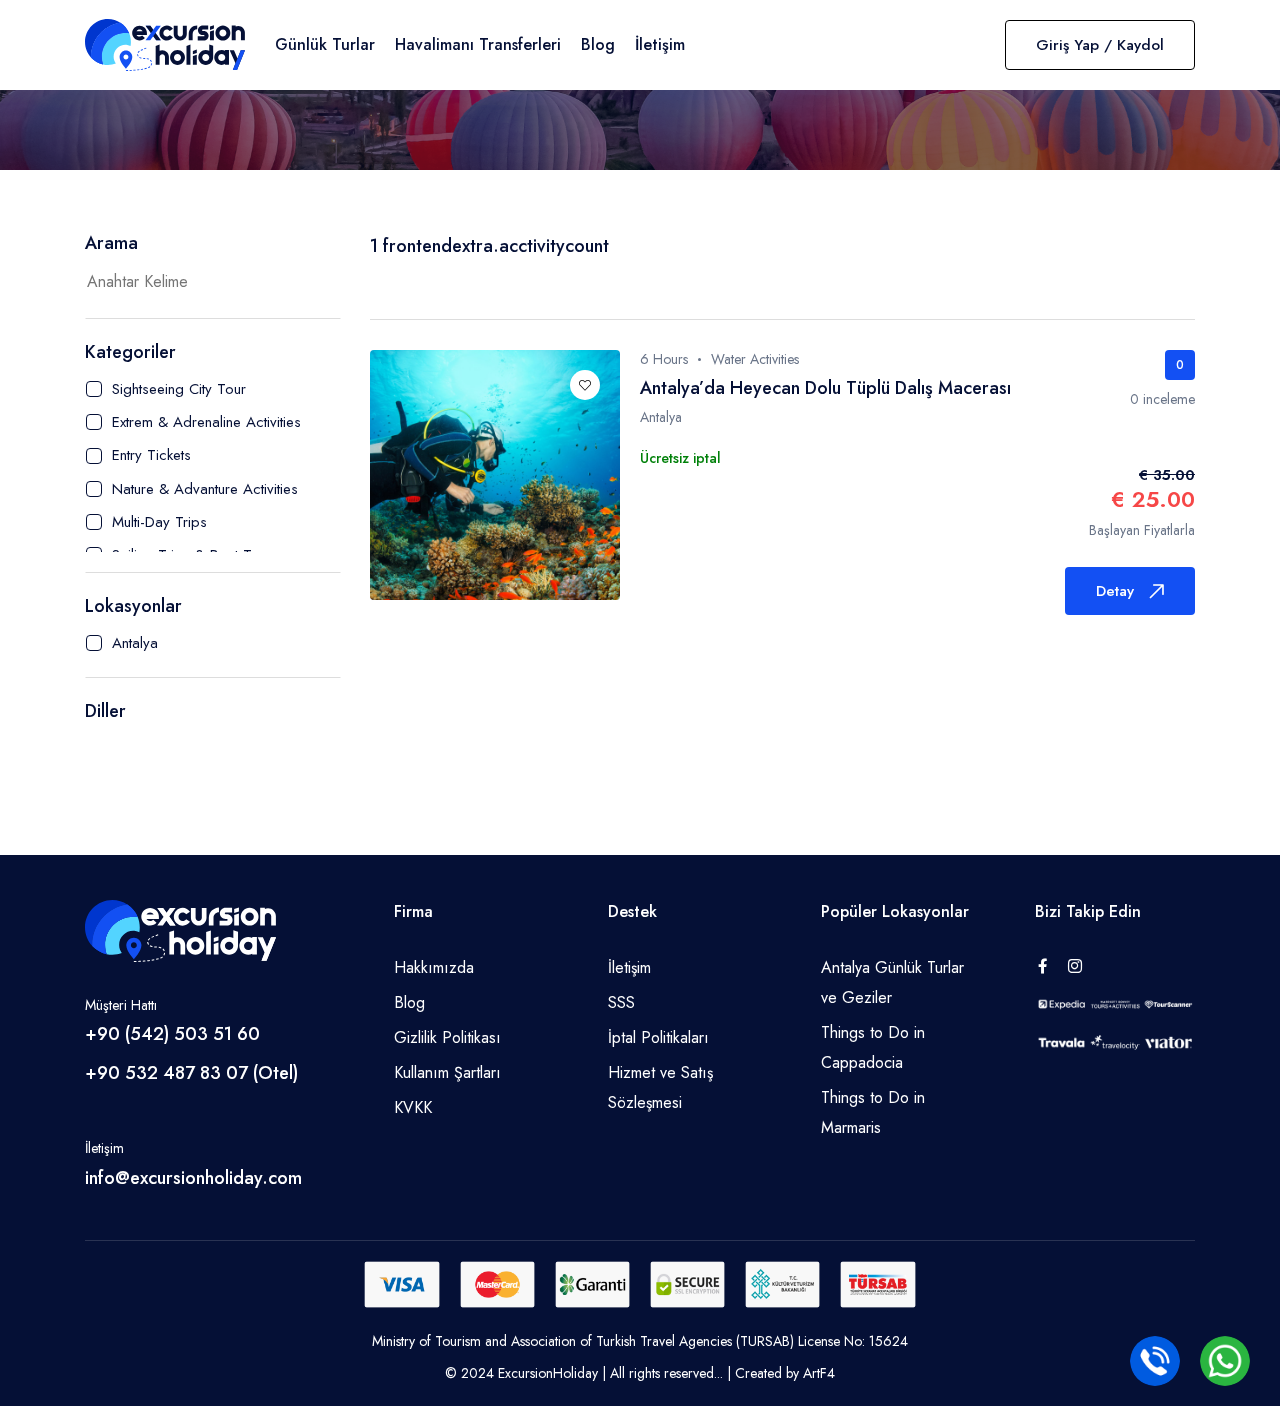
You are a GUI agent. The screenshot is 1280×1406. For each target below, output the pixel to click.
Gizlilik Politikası (447, 1037)
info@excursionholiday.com (193, 1178)
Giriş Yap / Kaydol (1100, 45)
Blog (598, 44)
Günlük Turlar (325, 44)
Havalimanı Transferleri (478, 44)
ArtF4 (819, 1373)
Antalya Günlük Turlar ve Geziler (892, 982)
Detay (1115, 591)
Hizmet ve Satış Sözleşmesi (660, 1087)
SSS (621, 1002)
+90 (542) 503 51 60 (172, 1034)
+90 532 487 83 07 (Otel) (191, 1073)
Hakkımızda (434, 967)
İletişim (660, 44)
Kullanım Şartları (447, 1072)
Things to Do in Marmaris (873, 1112)
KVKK (413, 1107)
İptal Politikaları (658, 1037)
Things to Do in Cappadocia (873, 1047)
